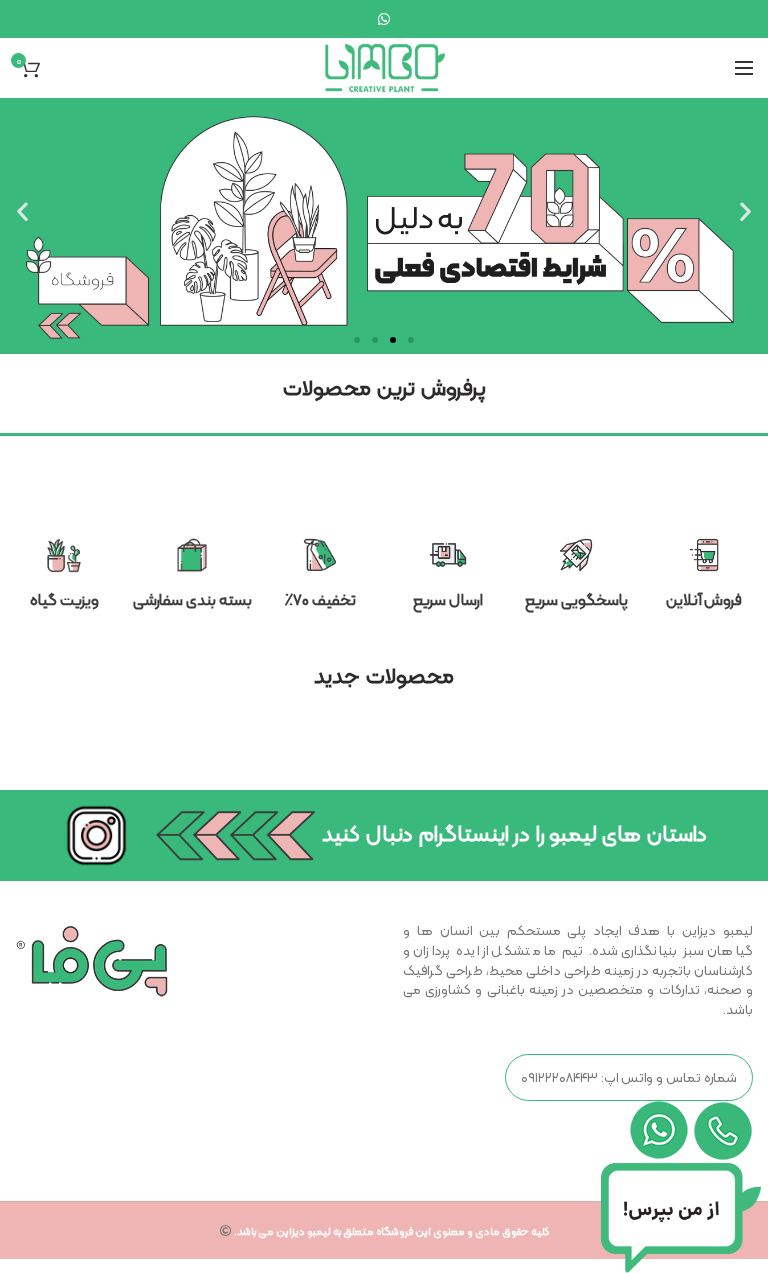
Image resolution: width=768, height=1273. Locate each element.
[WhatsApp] (384, 19)
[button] (357, 340)
